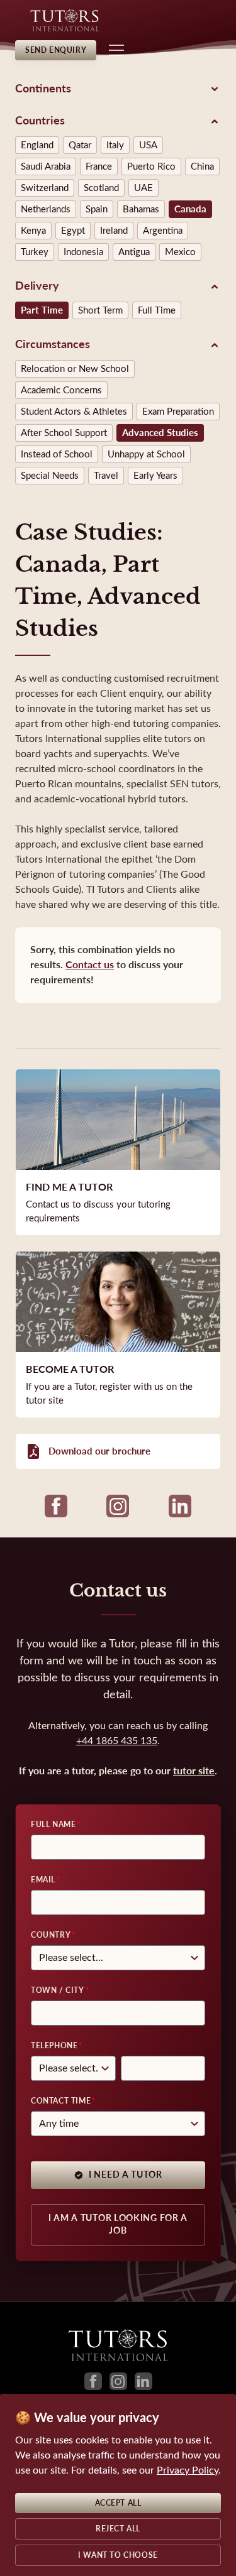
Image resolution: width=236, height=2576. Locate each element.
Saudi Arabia (46, 166)
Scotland (101, 188)
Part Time (42, 310)
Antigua (134, 252)
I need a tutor (126, 2175)
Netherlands (46, 209)
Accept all (118, 2503)
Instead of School (57, 454)
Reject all (118, 2529)
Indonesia (83, 252)
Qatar (80, 145)
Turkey (35, 252)
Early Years (155, 476)
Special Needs (50, 476)
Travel (106, 476)
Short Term (100, 310)
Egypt (73, 231)
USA (148, 145)
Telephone (54, 2046)
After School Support (64, 433)
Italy (115, 145)
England (37, 145)
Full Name (53, 1825)
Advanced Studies (160, 433)
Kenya (33, 231)
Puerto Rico (151, 166)
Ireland (114, 231)
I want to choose (118, 2555)
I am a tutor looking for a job (118, 2224)
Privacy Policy (188, 2470)
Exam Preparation (178, 412)
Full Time (157, 310)
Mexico (180, 252)
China (202, 166)
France (99, 166)
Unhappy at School (146, 454)
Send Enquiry (56, 50)
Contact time (61, 2101)
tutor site (194, 1771)
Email (43, 1880)
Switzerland (45, 188)
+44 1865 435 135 (117, 1741)
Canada (190, 209)
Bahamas (141, 209)
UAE (143, 188)
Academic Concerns (61, 390)
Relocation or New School (75, 369)
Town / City (58, 1990)
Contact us (90, 965)
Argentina (163, 231)
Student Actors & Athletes (74, 412)
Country (51, 1935)
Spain (97, 209)
